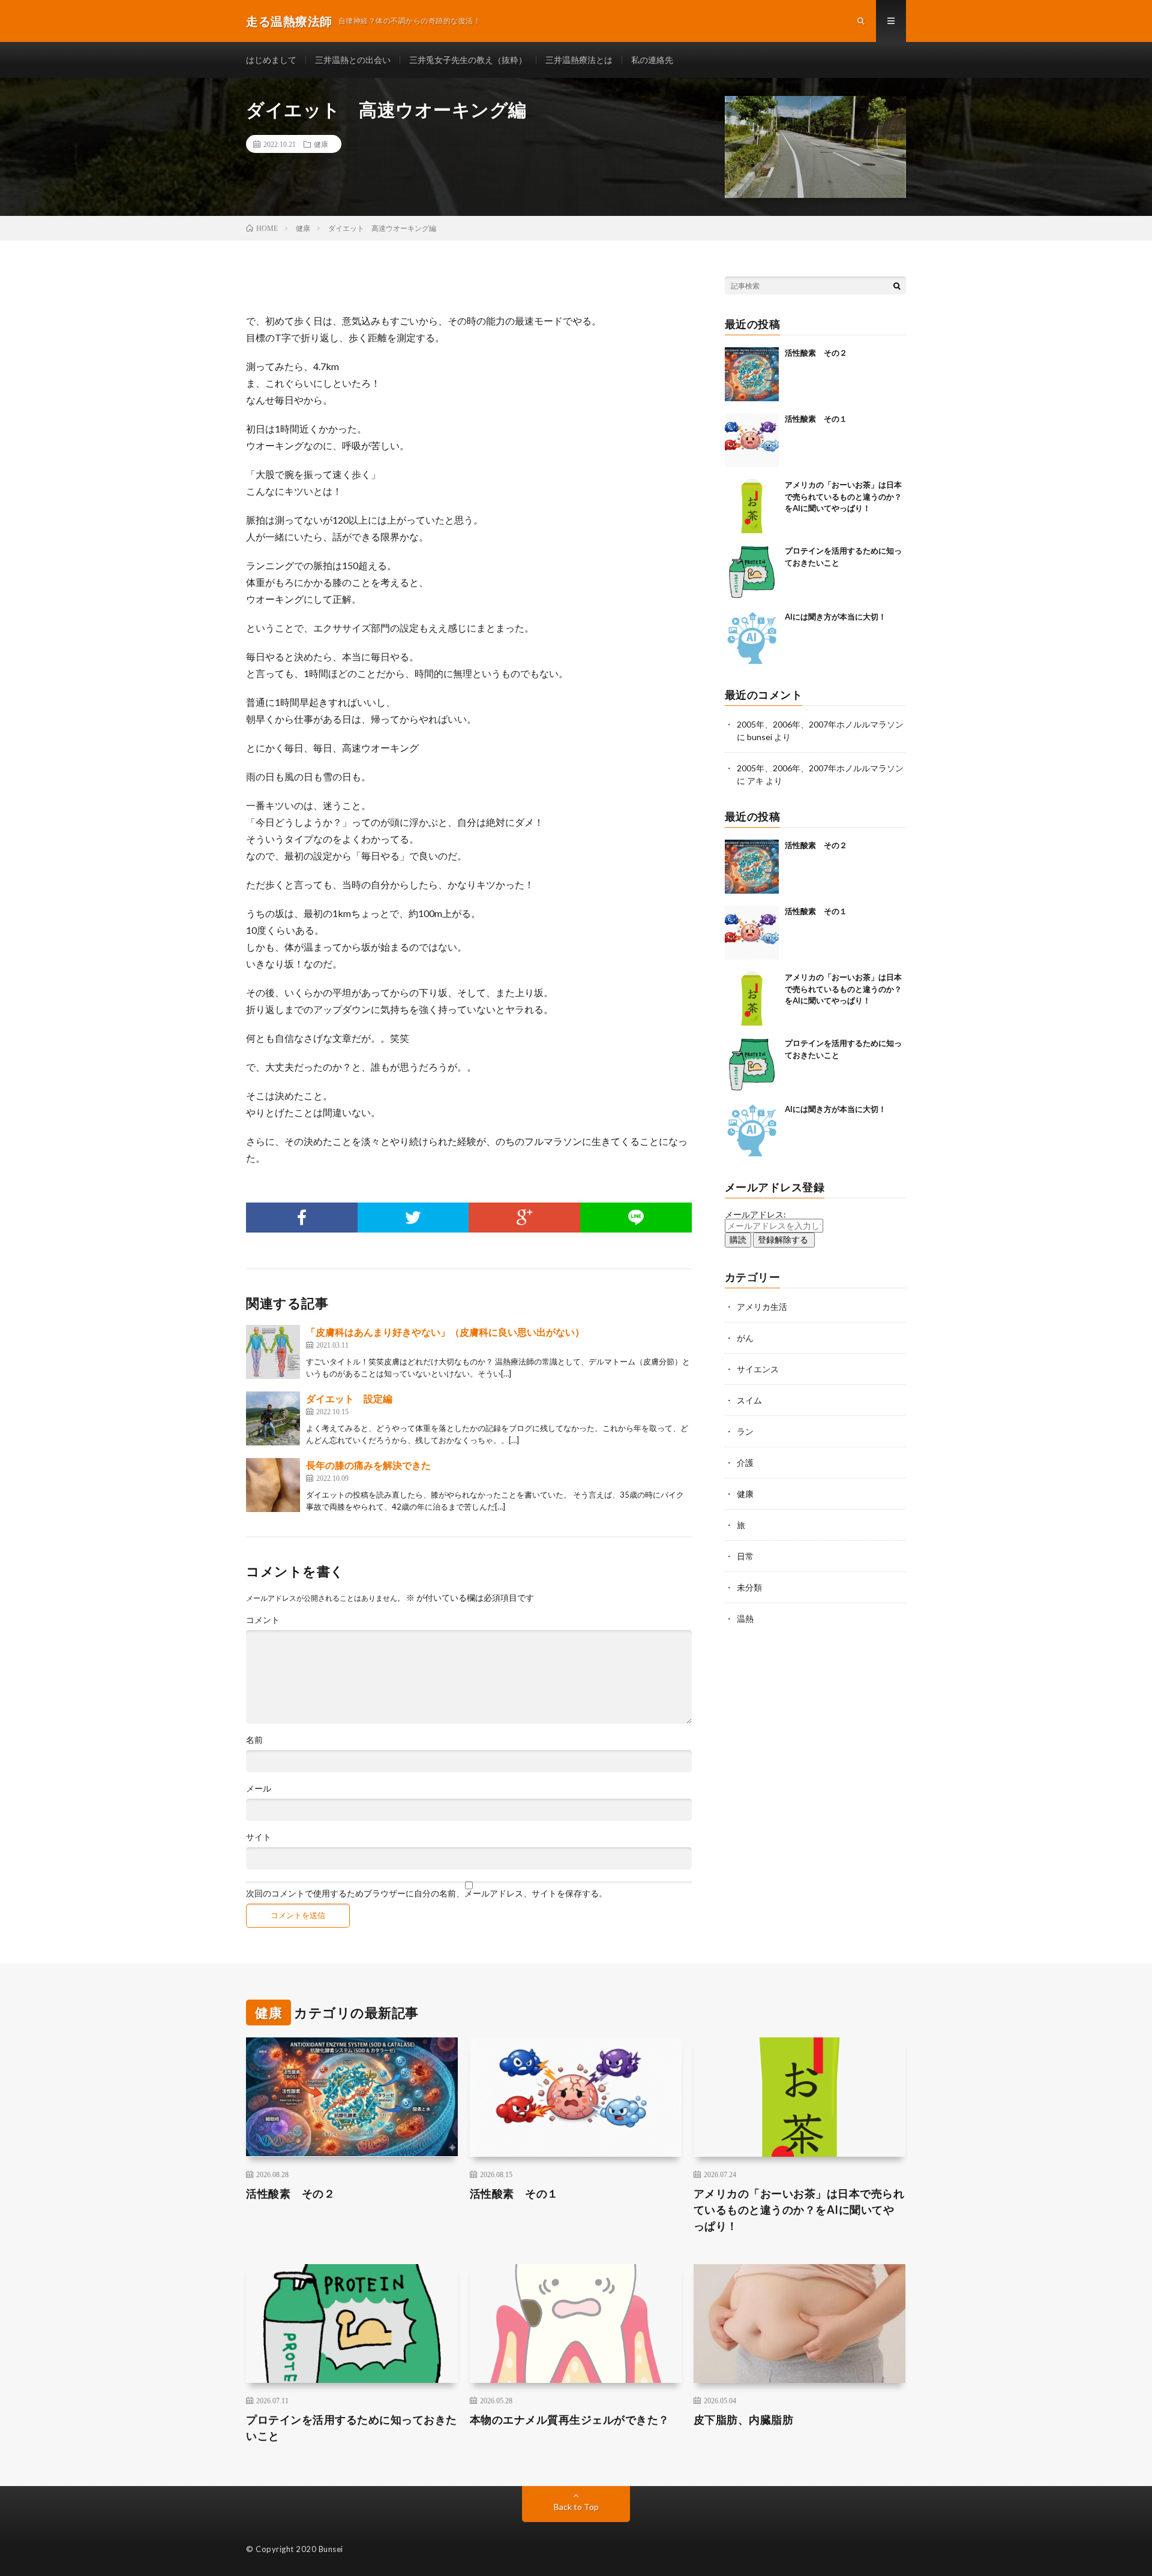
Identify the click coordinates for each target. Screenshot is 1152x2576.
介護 (745, 1463)
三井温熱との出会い (353, 60)
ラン (745, 1431)
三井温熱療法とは (579, 60)
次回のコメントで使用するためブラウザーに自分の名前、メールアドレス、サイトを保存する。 (427, 1893)
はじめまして (271, 60)
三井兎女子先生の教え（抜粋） (468, 60)
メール (259, 1789)
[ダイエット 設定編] (273, 1418)
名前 (254, 1740)
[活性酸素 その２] (752, 374)
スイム (749, 1400)
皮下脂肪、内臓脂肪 (744, 2419)
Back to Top (576, 2507)
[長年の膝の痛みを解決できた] (273, 1485)
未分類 (749, 1587)
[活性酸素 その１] (752, 440)
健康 (321, 144)
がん (745, 1338)
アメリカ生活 (762, 1307)
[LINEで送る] (636, 1218)
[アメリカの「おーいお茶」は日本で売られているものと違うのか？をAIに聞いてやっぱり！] (752, 506)
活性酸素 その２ (816, 353)
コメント (263, 1620)
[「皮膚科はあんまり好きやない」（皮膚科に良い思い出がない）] (273, 1352)
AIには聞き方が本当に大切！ (835, 617)
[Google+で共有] (524, 1218)
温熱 (745, 1618)
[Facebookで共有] (302, 1218)
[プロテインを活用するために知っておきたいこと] (752, 572)
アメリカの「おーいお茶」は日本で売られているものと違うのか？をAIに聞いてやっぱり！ (843, 496)
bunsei (760, 737)
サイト (259, 1837)
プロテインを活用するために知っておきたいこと (352, 2428)
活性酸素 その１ (816, 419)
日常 (745, 1556)
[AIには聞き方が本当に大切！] (752, 638)
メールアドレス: (755, 1214)
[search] (897, 285)
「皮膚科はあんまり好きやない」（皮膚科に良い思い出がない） (445, 1332)
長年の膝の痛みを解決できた (368, 1465)
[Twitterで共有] (413, 1218)
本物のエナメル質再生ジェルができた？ (570, 2419)
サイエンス (758, 1369)
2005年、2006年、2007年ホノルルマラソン (820, 724)
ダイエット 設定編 (349, 1398)
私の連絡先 (652, 60)
